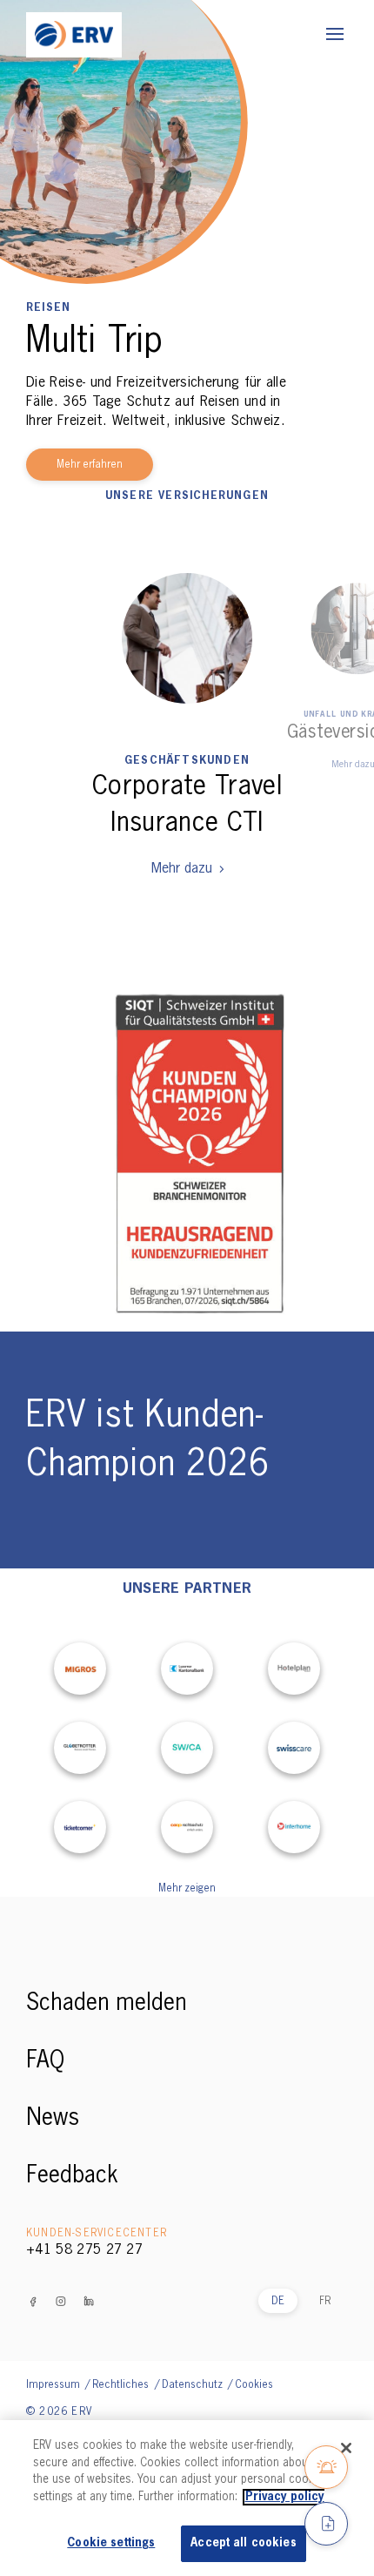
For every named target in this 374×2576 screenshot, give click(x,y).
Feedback (72, 2176)
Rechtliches (122, 2385)
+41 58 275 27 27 (84, 2250)
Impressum (54, 2385)
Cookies (254, 2385)
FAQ (45, 2061)
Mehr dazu (182, 869)
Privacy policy (285, 2497)
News (53, 2119)
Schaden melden (107, 2004)
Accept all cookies (243, 2543)
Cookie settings (111, 2543)
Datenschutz (194, 2385)
